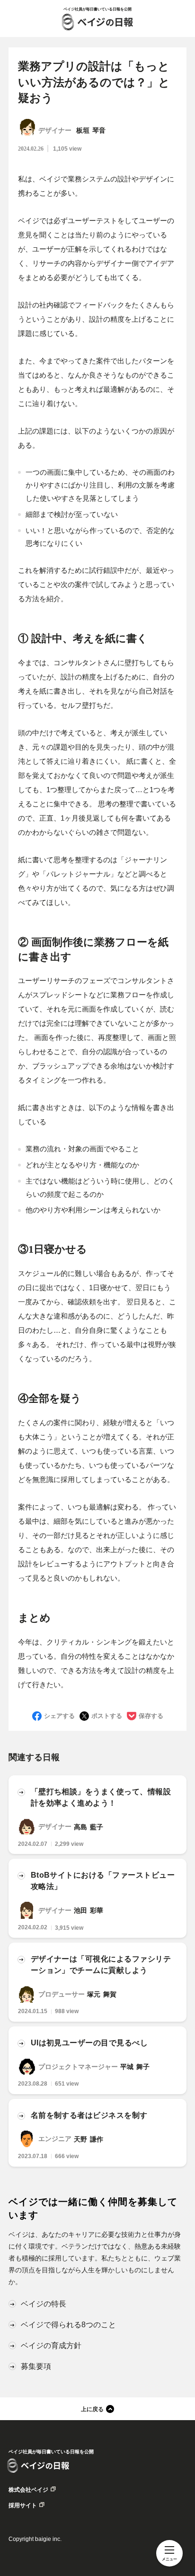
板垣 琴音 (91, 131)
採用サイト (23, 2505)
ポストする (107, 1716)
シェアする (59, 1716)
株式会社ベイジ (28, 2490)
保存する (151, 1716)
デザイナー (55, 131)
